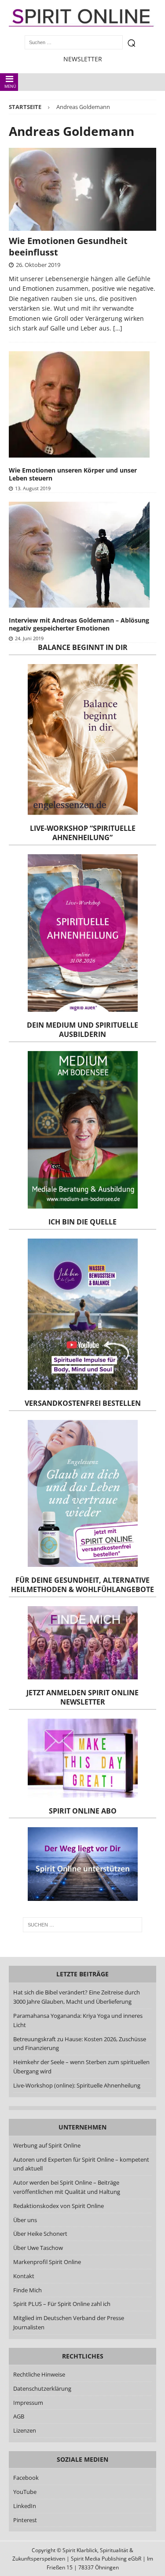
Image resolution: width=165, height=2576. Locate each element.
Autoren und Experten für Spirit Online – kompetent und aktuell (81, 2164)
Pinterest (25, 2520)
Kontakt (24, 2276)
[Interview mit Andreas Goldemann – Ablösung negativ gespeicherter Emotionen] (79, 555)
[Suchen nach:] (83, 1925)
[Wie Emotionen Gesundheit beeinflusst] (82, 189)
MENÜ (10, 86)
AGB (19, 2416)
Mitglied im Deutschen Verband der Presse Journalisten (69, 2323)
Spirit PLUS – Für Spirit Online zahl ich (62, 2304)
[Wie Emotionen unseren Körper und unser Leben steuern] (79, 404)
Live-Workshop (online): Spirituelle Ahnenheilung (77, 2085)
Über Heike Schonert (40, 2234)
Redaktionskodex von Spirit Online (59, 2206)
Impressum (28, 2403)
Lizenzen (25, 2430)
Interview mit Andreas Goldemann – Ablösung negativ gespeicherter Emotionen (79, 624)
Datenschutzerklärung (42, 2388)
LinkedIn (25, 2506)
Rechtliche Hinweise (39, 2374)
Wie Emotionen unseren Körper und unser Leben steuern (73, 474)
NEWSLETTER (83, 59)
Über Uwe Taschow (38, 2248)
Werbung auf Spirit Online (47, 2145)
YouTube (26, 2492)
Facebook (26, 2478)
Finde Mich (27, 2290)
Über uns (25, 2220)
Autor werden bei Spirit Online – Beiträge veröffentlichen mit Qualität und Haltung (67, 2187)
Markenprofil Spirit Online (47, 2262)
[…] (118, 328)
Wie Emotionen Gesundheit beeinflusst (68, 246)
